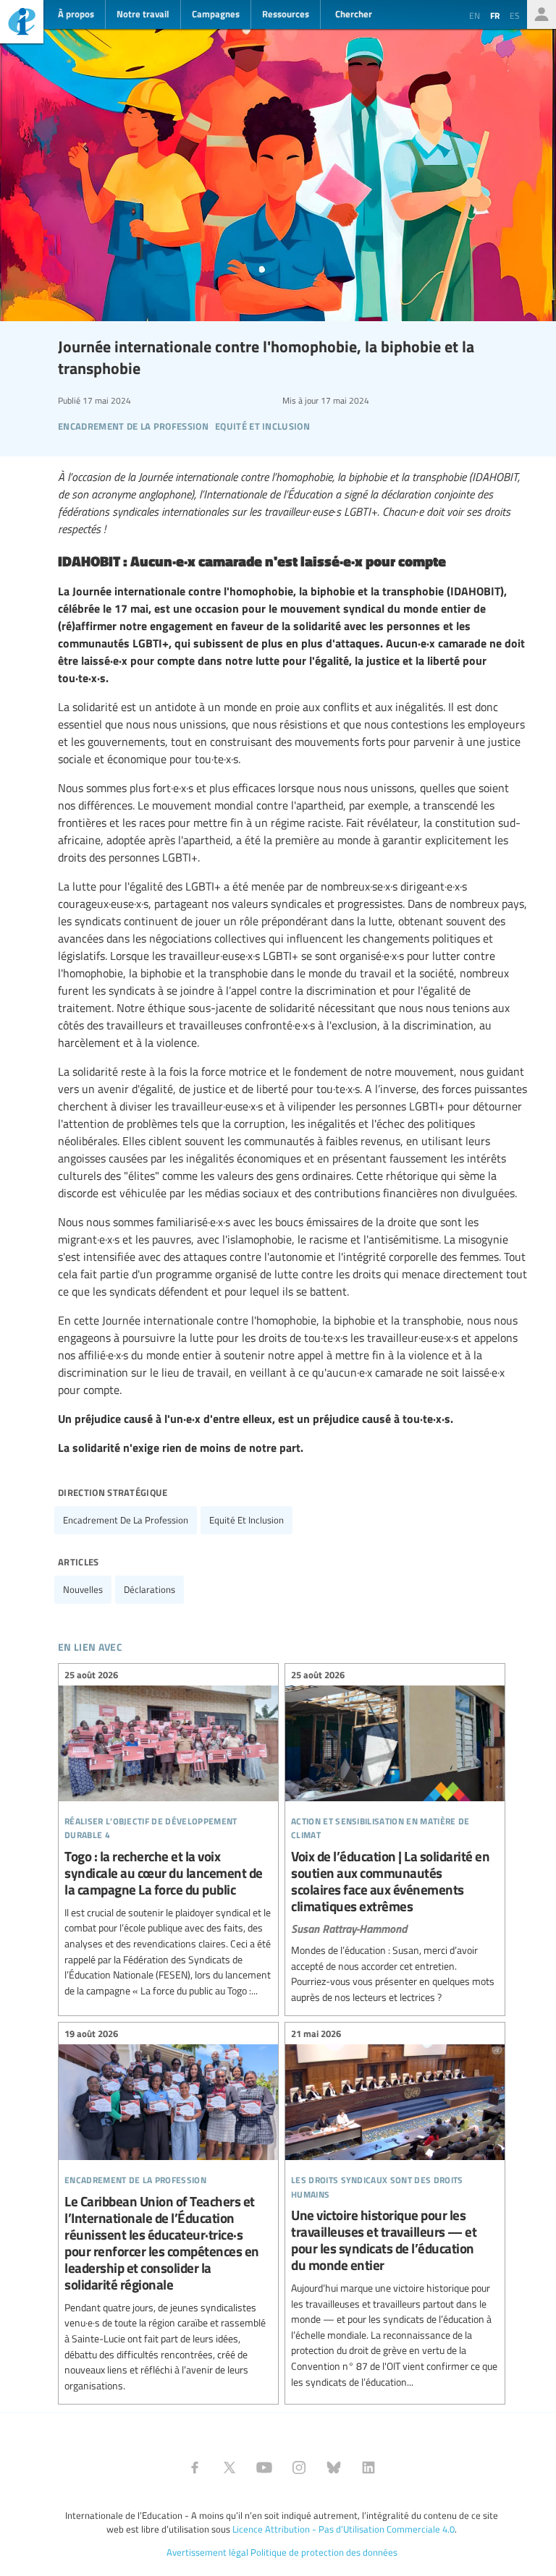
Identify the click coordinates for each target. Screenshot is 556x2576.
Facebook (195, 2467)
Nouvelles (83, 1589)
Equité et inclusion (247, 1520)
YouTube (264, 2467)
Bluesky (334, 2467)
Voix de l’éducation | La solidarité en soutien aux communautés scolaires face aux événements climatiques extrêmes (395, 1838)
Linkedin (368, 2467)
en (475, 15)
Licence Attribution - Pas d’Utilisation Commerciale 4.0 (344, 2529)
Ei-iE (22, 24)
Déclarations (149, 1589)
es (515, 15)
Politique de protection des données (324, 2552)
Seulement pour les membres (542, 14)
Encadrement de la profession (126, 1520)
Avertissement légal (207, 2552)
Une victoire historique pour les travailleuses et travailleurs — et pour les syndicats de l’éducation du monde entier (395, 2210)
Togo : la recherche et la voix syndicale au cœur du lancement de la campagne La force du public (168, 1835)
